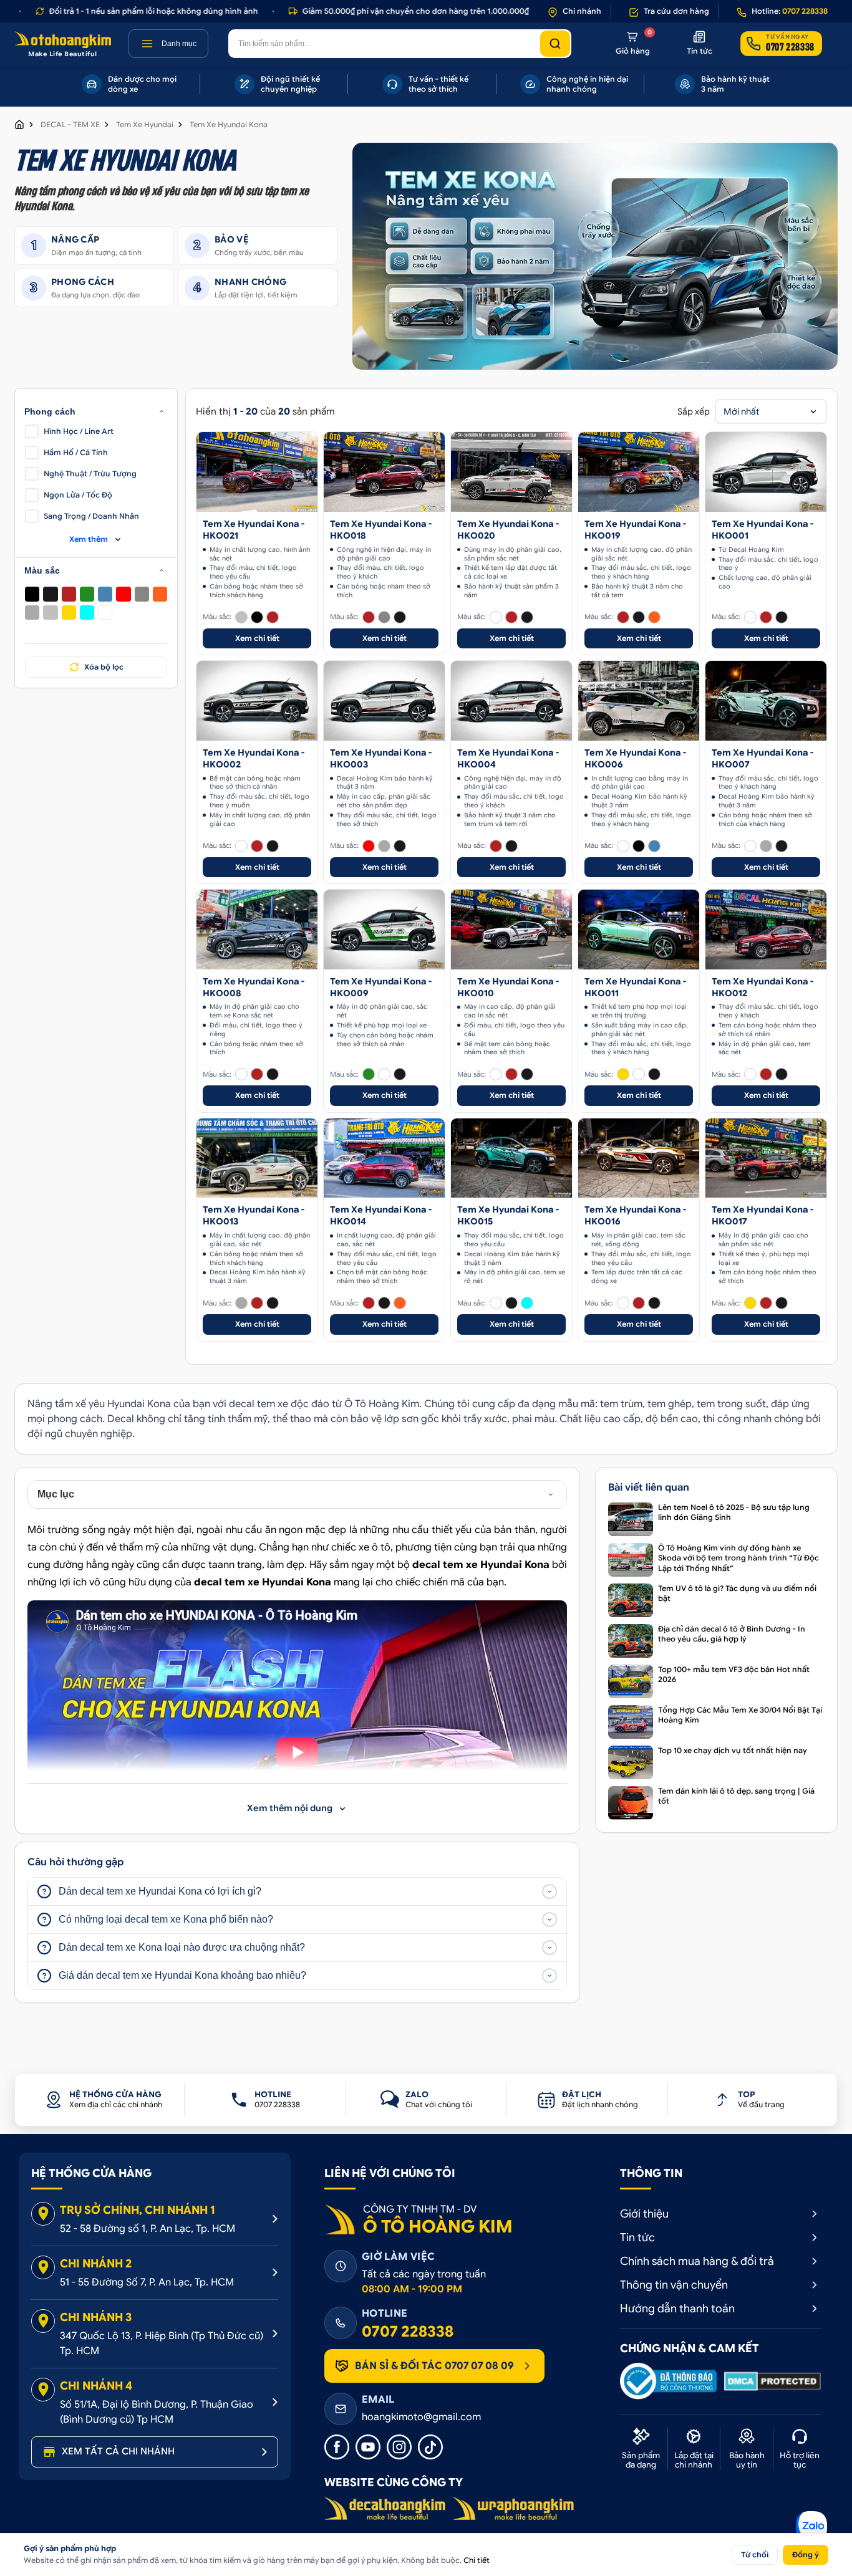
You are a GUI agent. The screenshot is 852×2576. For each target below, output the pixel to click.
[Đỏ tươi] (123, 594)
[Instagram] (399, 2447)
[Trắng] (105, 613)
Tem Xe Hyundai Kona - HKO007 (762, 758)
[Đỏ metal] (69, 594)
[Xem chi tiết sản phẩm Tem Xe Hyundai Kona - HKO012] (766, 930)
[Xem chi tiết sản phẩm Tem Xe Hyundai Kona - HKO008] (257, 930)
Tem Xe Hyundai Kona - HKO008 (254, 987)
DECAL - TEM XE (70, 124)
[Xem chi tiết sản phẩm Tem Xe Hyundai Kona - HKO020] (511, 472)
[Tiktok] (430, 2447)
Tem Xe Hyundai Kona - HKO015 (508, 1215)
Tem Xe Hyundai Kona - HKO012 (762, 987)
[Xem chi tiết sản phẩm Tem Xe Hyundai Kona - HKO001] (766, 472)
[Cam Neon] (160, 594)
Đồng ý (806, 2554)
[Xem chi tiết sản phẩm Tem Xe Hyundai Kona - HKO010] (511, 930)
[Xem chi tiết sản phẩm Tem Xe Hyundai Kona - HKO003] (384, 701)
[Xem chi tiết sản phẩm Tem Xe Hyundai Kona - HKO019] (639, 472)
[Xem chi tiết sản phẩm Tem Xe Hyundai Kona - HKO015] (511, 1158)
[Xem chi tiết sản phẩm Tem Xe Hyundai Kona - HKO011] (639, 930)
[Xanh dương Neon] (87, 613)
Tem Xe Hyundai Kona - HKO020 (508, 530)
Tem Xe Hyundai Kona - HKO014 (381, 1215)
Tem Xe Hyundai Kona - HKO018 (381, 530)
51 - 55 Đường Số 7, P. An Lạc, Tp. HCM (147, 2282)
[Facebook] (337, 2447)
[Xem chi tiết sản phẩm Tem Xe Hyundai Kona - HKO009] (384, 930)
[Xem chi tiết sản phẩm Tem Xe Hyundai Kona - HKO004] (511, 701)
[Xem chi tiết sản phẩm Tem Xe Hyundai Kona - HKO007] (766, 701)
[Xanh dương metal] (105, 594)
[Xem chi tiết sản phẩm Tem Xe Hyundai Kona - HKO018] (384, 472)
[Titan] (142, 594)
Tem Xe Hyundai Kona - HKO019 (635, 530)
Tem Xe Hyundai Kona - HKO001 (762, 530)
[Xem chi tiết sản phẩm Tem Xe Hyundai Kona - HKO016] (639, 1158)
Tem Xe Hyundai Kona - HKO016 (635, 1215)
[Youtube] (368, 2447)
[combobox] (771, 411)
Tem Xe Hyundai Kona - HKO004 (508, 758)
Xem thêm (89, 539)
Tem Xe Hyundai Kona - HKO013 (254, 1215)
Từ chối (755, 2554)
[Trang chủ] (19, 125)
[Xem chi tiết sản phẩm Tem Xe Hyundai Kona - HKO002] (257, 701)
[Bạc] (50, 613)
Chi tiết (477, 2560)
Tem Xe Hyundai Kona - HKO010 (508, 987)
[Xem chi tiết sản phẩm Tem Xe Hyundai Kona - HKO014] (384, 1158)
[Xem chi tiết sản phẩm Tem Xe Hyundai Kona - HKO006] (639, 701)
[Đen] (32, 594)
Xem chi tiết (257, 638)
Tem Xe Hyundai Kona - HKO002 (254, 758)
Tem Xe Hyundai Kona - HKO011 (635, 987)
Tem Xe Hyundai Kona (229, 124)
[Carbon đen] (50, 594)
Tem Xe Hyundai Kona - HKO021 (254, 530)
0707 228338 (408, 2332)
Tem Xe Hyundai (145, 124)
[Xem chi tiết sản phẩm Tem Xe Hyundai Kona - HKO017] (766, 1158)
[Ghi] (32, 613)
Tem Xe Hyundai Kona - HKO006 (635, 758)
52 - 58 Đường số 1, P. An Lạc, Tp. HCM (148, 2229)
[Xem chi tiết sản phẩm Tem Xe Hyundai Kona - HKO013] (257, 1158)
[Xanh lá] (87, 594)
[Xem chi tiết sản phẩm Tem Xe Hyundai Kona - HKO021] (257, 472)
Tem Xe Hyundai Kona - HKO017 (762, 1215)
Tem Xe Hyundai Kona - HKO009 (381, 987)
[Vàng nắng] (69, 613)
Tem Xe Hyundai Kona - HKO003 (381, 758)
